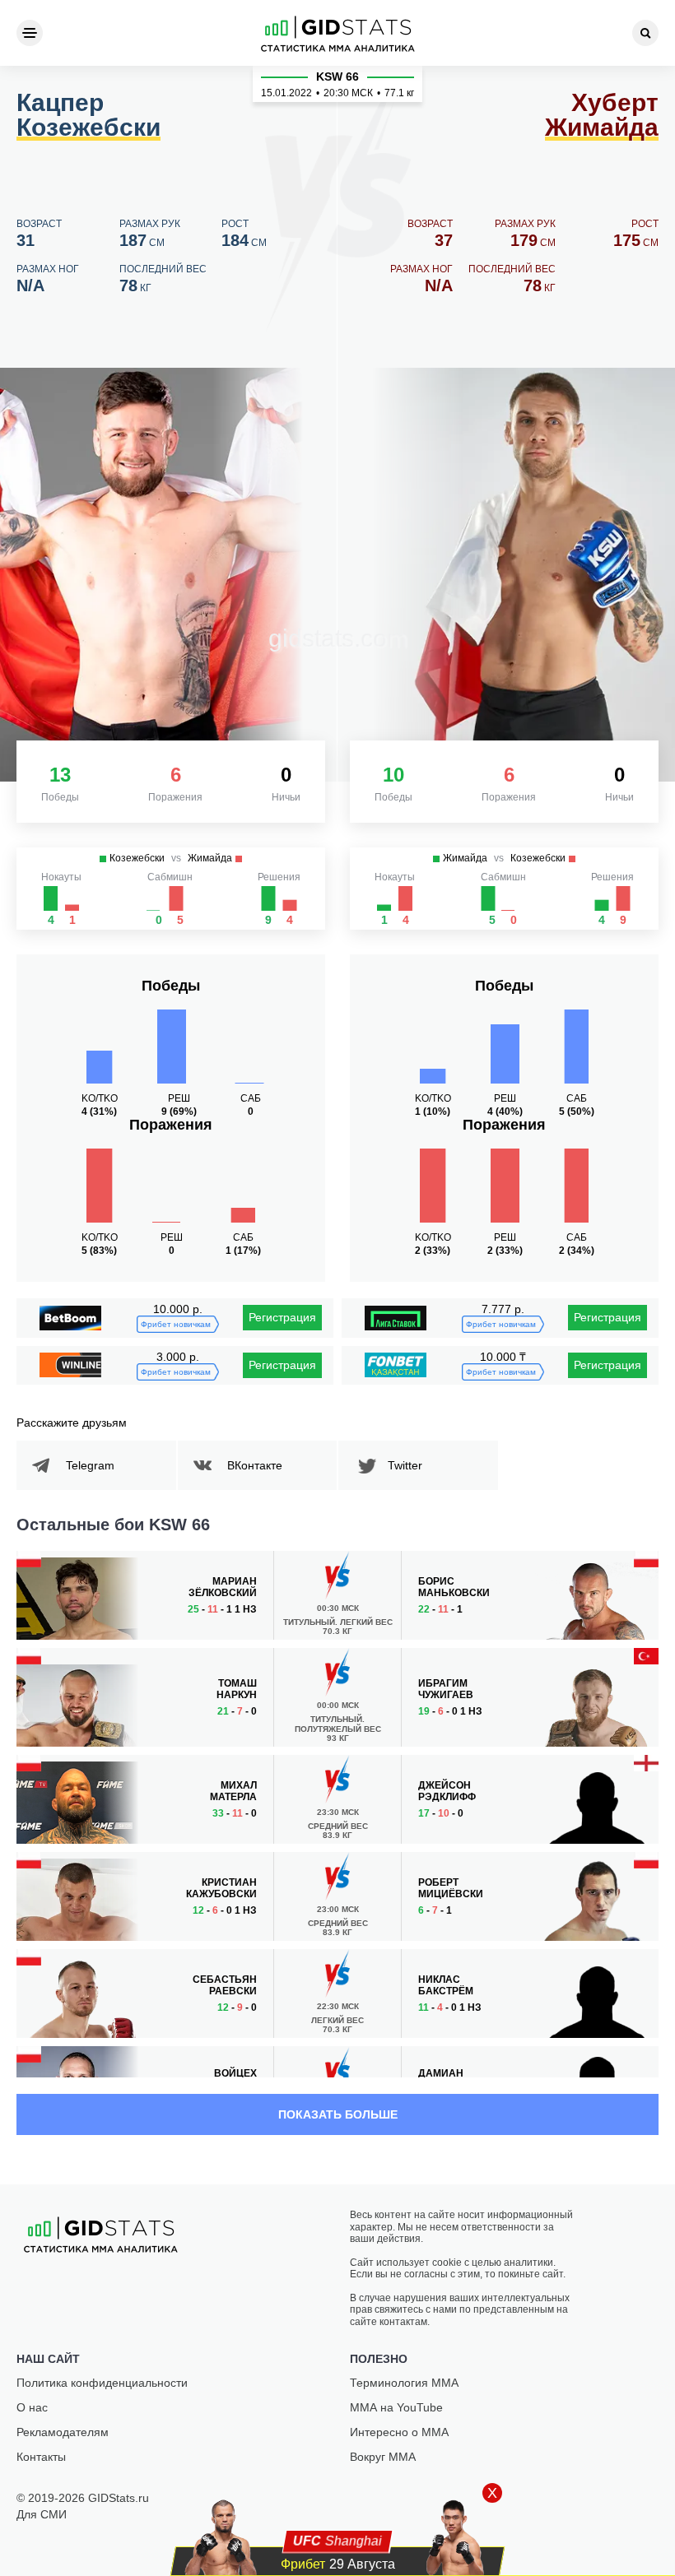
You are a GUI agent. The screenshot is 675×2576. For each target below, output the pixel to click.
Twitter (405, 1465)
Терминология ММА (404, 2383)
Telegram (90, 1465)
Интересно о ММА (399, 2432)
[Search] (645, 33)
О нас (32, 2407)
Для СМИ (42, 2514)
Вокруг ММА (383, 2457)
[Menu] (30, 33)
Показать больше (338, 2114)
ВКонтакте (255, 1465)
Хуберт (602, 116)
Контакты (41, 2457)
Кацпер (88, 116)
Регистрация (282, 1317)
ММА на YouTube (396, 2407)
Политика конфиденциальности (102, 2383)
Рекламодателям (63, 2432)
